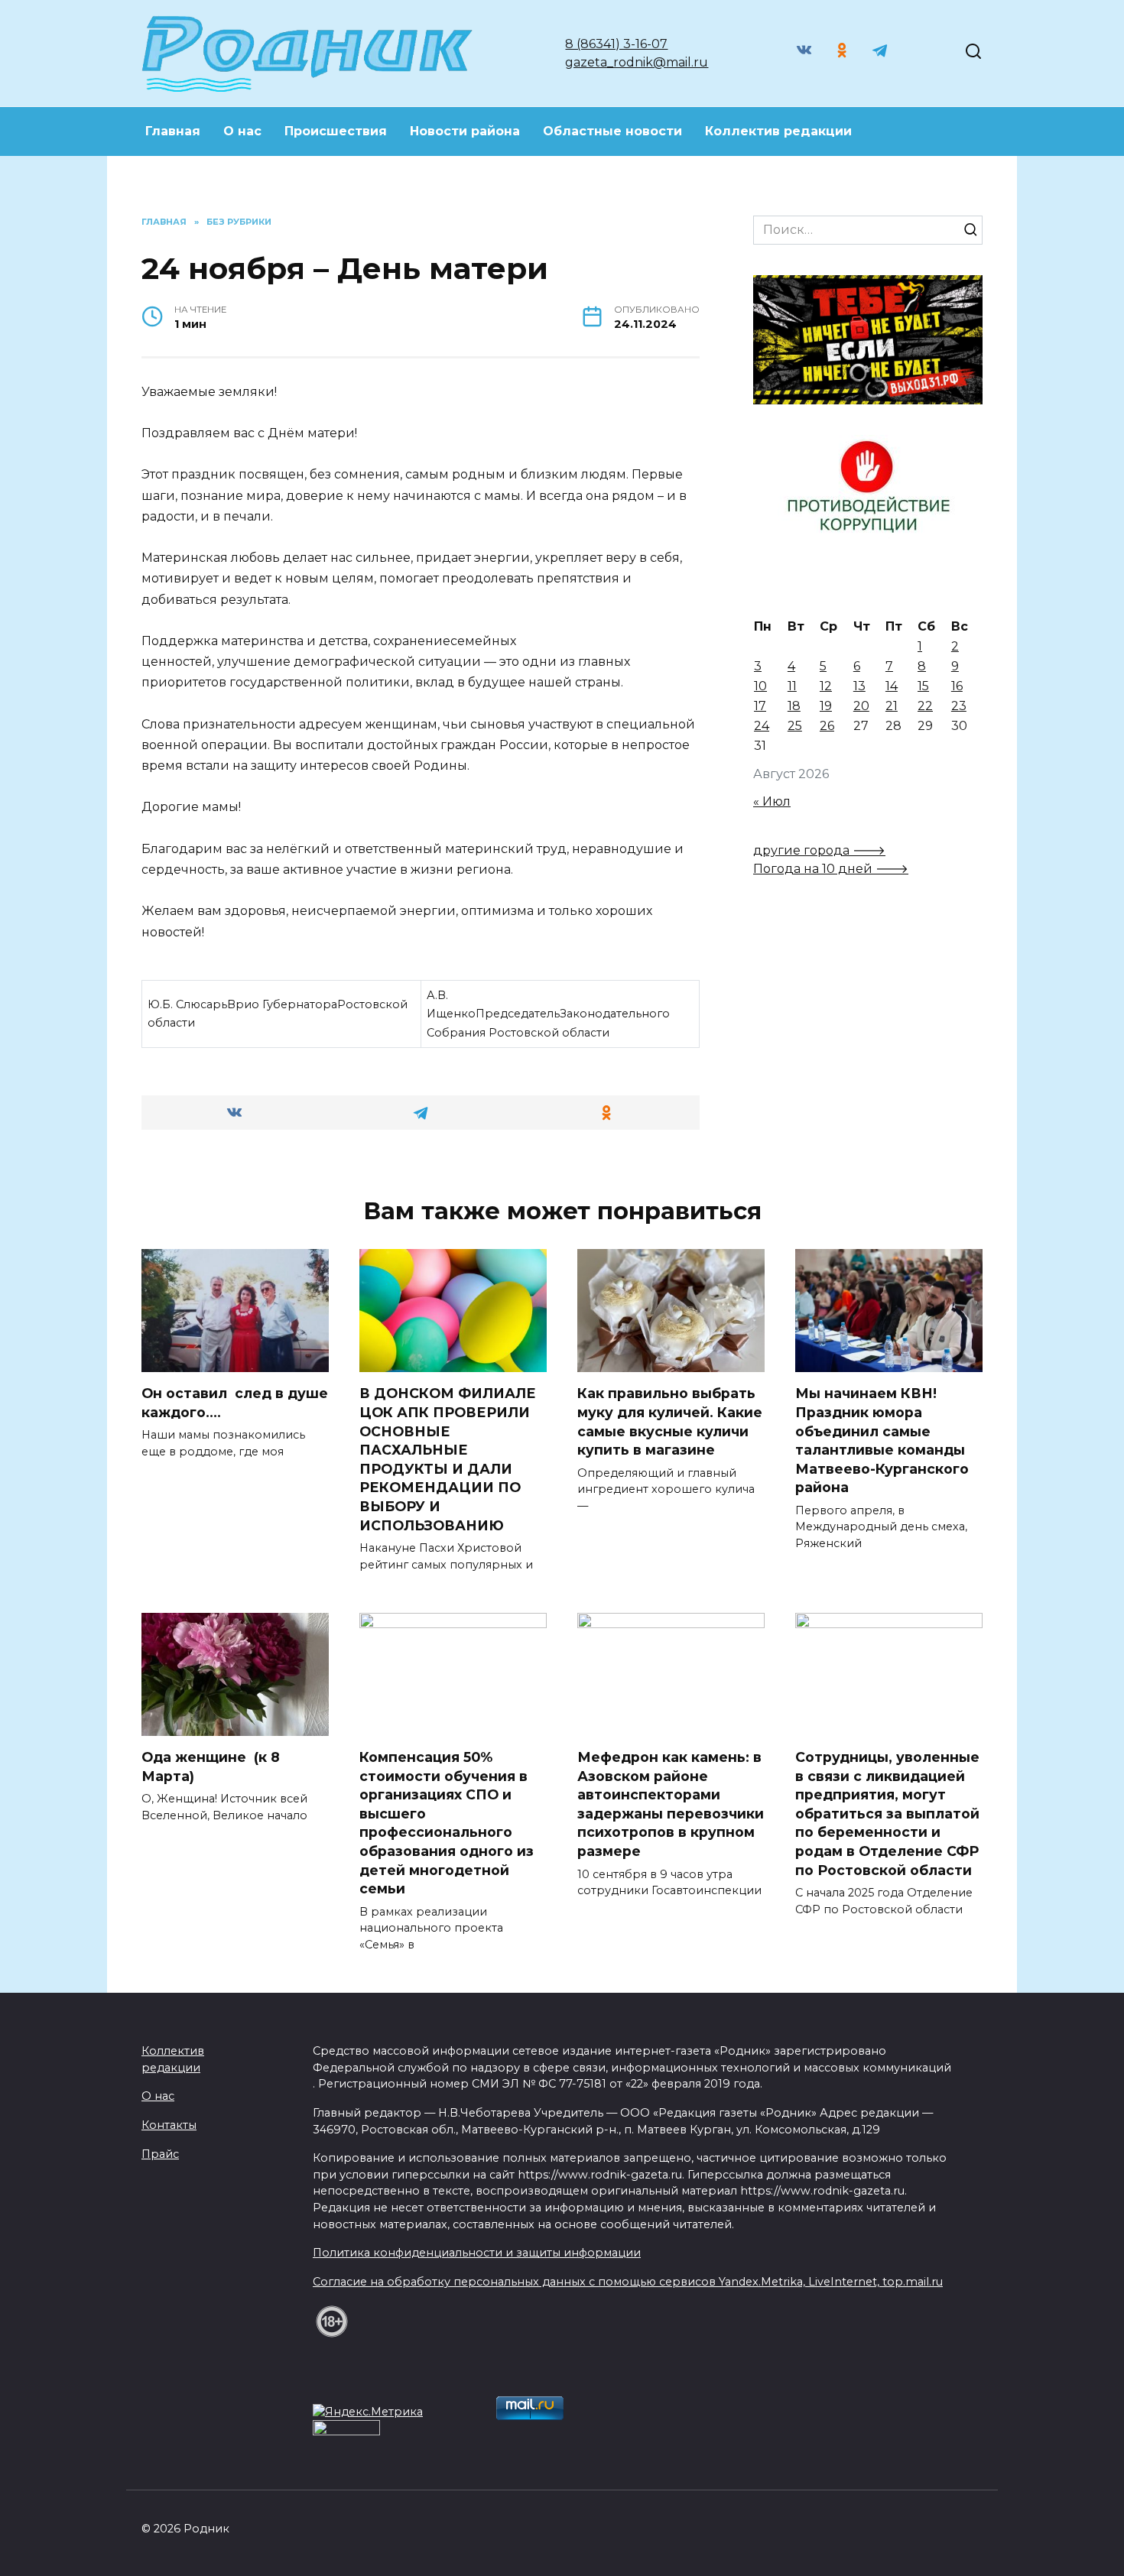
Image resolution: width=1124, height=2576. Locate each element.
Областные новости (612, 131)
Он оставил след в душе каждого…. (235, 1403)
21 (892, 706)
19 (826, 706)
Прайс (160, 2154)
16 (957, 686)
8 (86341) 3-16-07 (616, 44)
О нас (242, 131)
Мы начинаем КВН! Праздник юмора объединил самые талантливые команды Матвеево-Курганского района (882, 1440)
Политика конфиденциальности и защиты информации (477, 2253)
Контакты (169, 2125)
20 (861, 706)
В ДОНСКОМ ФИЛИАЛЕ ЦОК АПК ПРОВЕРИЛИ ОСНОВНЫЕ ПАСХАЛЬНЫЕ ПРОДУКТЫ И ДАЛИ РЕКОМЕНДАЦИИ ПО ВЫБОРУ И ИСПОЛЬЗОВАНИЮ (448, 1459)
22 (925, 706)
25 (795, 726)
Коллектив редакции (778, 131)
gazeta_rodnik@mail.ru (637, 62)
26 (827, 726)
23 (959, 706)
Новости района (465, 131)
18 (794, 706)
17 (760, 706)
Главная (173, 131)
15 (923, 686)
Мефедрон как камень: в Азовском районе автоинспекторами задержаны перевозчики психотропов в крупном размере (671, 1804)
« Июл (772, 801)
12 (826, 686)
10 (760, 686)
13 (859, 686)
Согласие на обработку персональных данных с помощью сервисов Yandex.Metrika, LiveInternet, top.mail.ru (628, 2282)
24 (762, 726)
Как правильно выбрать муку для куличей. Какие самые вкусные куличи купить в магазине (670, 1421)
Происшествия (336, 131)
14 (892, 686)
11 (792, 686)
